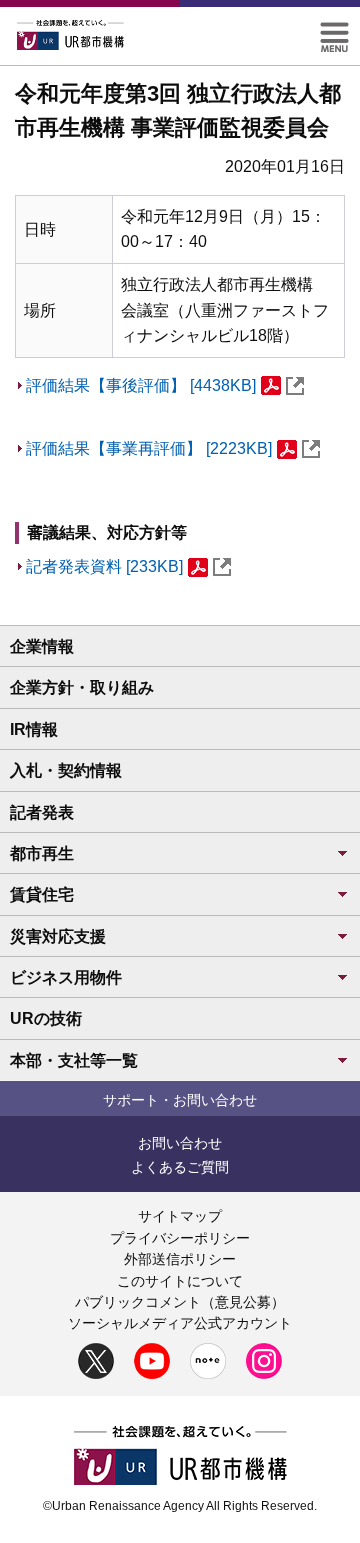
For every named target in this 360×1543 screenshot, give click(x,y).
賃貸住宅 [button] (42, 894)
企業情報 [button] (42, 646)
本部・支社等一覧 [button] (74, 1060)
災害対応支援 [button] (58, 936)
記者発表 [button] (42, 812)
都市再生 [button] (42, 853)
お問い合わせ (180, 1143)
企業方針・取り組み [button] (82, 687)
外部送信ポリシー (180, 1259)
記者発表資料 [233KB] (104, 566)
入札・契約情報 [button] (66, 770)
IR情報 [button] (34, 729)
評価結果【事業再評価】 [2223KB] (149, 448)
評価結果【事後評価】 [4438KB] (141, 385)
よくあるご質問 (180, 1167)
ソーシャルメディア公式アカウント (180, 1323)
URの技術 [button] (46, 1018)
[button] (334, 30)
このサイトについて (180, 1281)
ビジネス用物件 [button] (66, 977)
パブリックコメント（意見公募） (180, 1302)
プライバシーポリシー (180, 1238)
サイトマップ (180, 1216)
